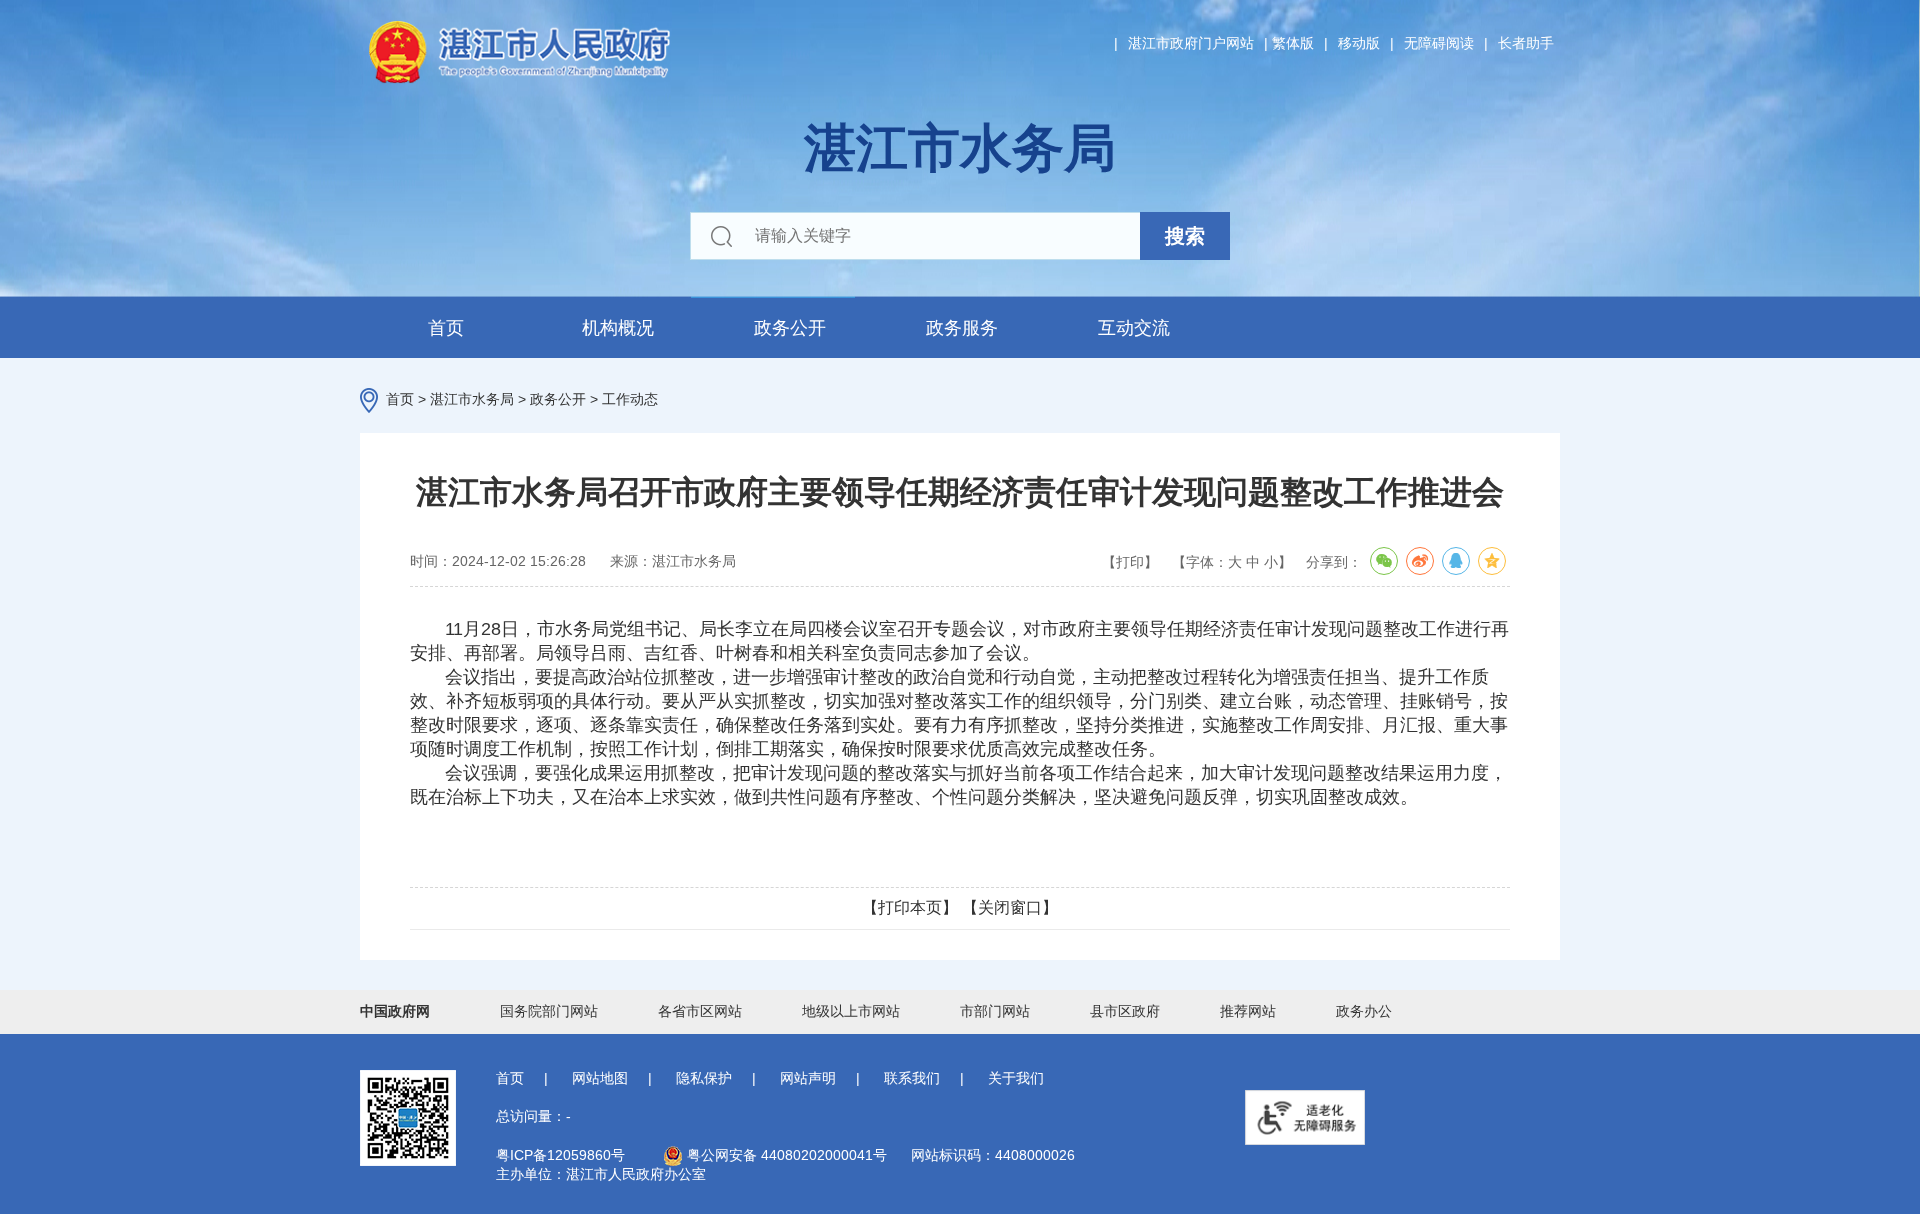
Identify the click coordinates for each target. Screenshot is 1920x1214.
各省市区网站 (700, 1011)
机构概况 (618, 328)
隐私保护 (704, 1078)
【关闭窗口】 (1010, 907)
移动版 (1359, 43)
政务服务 (962, 328)
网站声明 (808, 1078)
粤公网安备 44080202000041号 (785, 1155)
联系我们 (912, 1078)
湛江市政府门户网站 (1191, 43)
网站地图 (600, 1078)
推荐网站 (1248, 1011)
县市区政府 (1125, 1011)
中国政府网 (395, 1011)
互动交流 (1134, 328)
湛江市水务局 (472, 399)
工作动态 (630, 399)
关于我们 (1016, 1078)
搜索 (1185, 236)
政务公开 (790, 328)
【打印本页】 (910, 907)
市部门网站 (995, 1011)
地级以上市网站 (851, 1011)
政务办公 (1364, 1011)
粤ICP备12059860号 (560, 1155)
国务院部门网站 (549, 1011)
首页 (446, 328)
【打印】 (1130, 562)
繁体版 (1293, 43)
